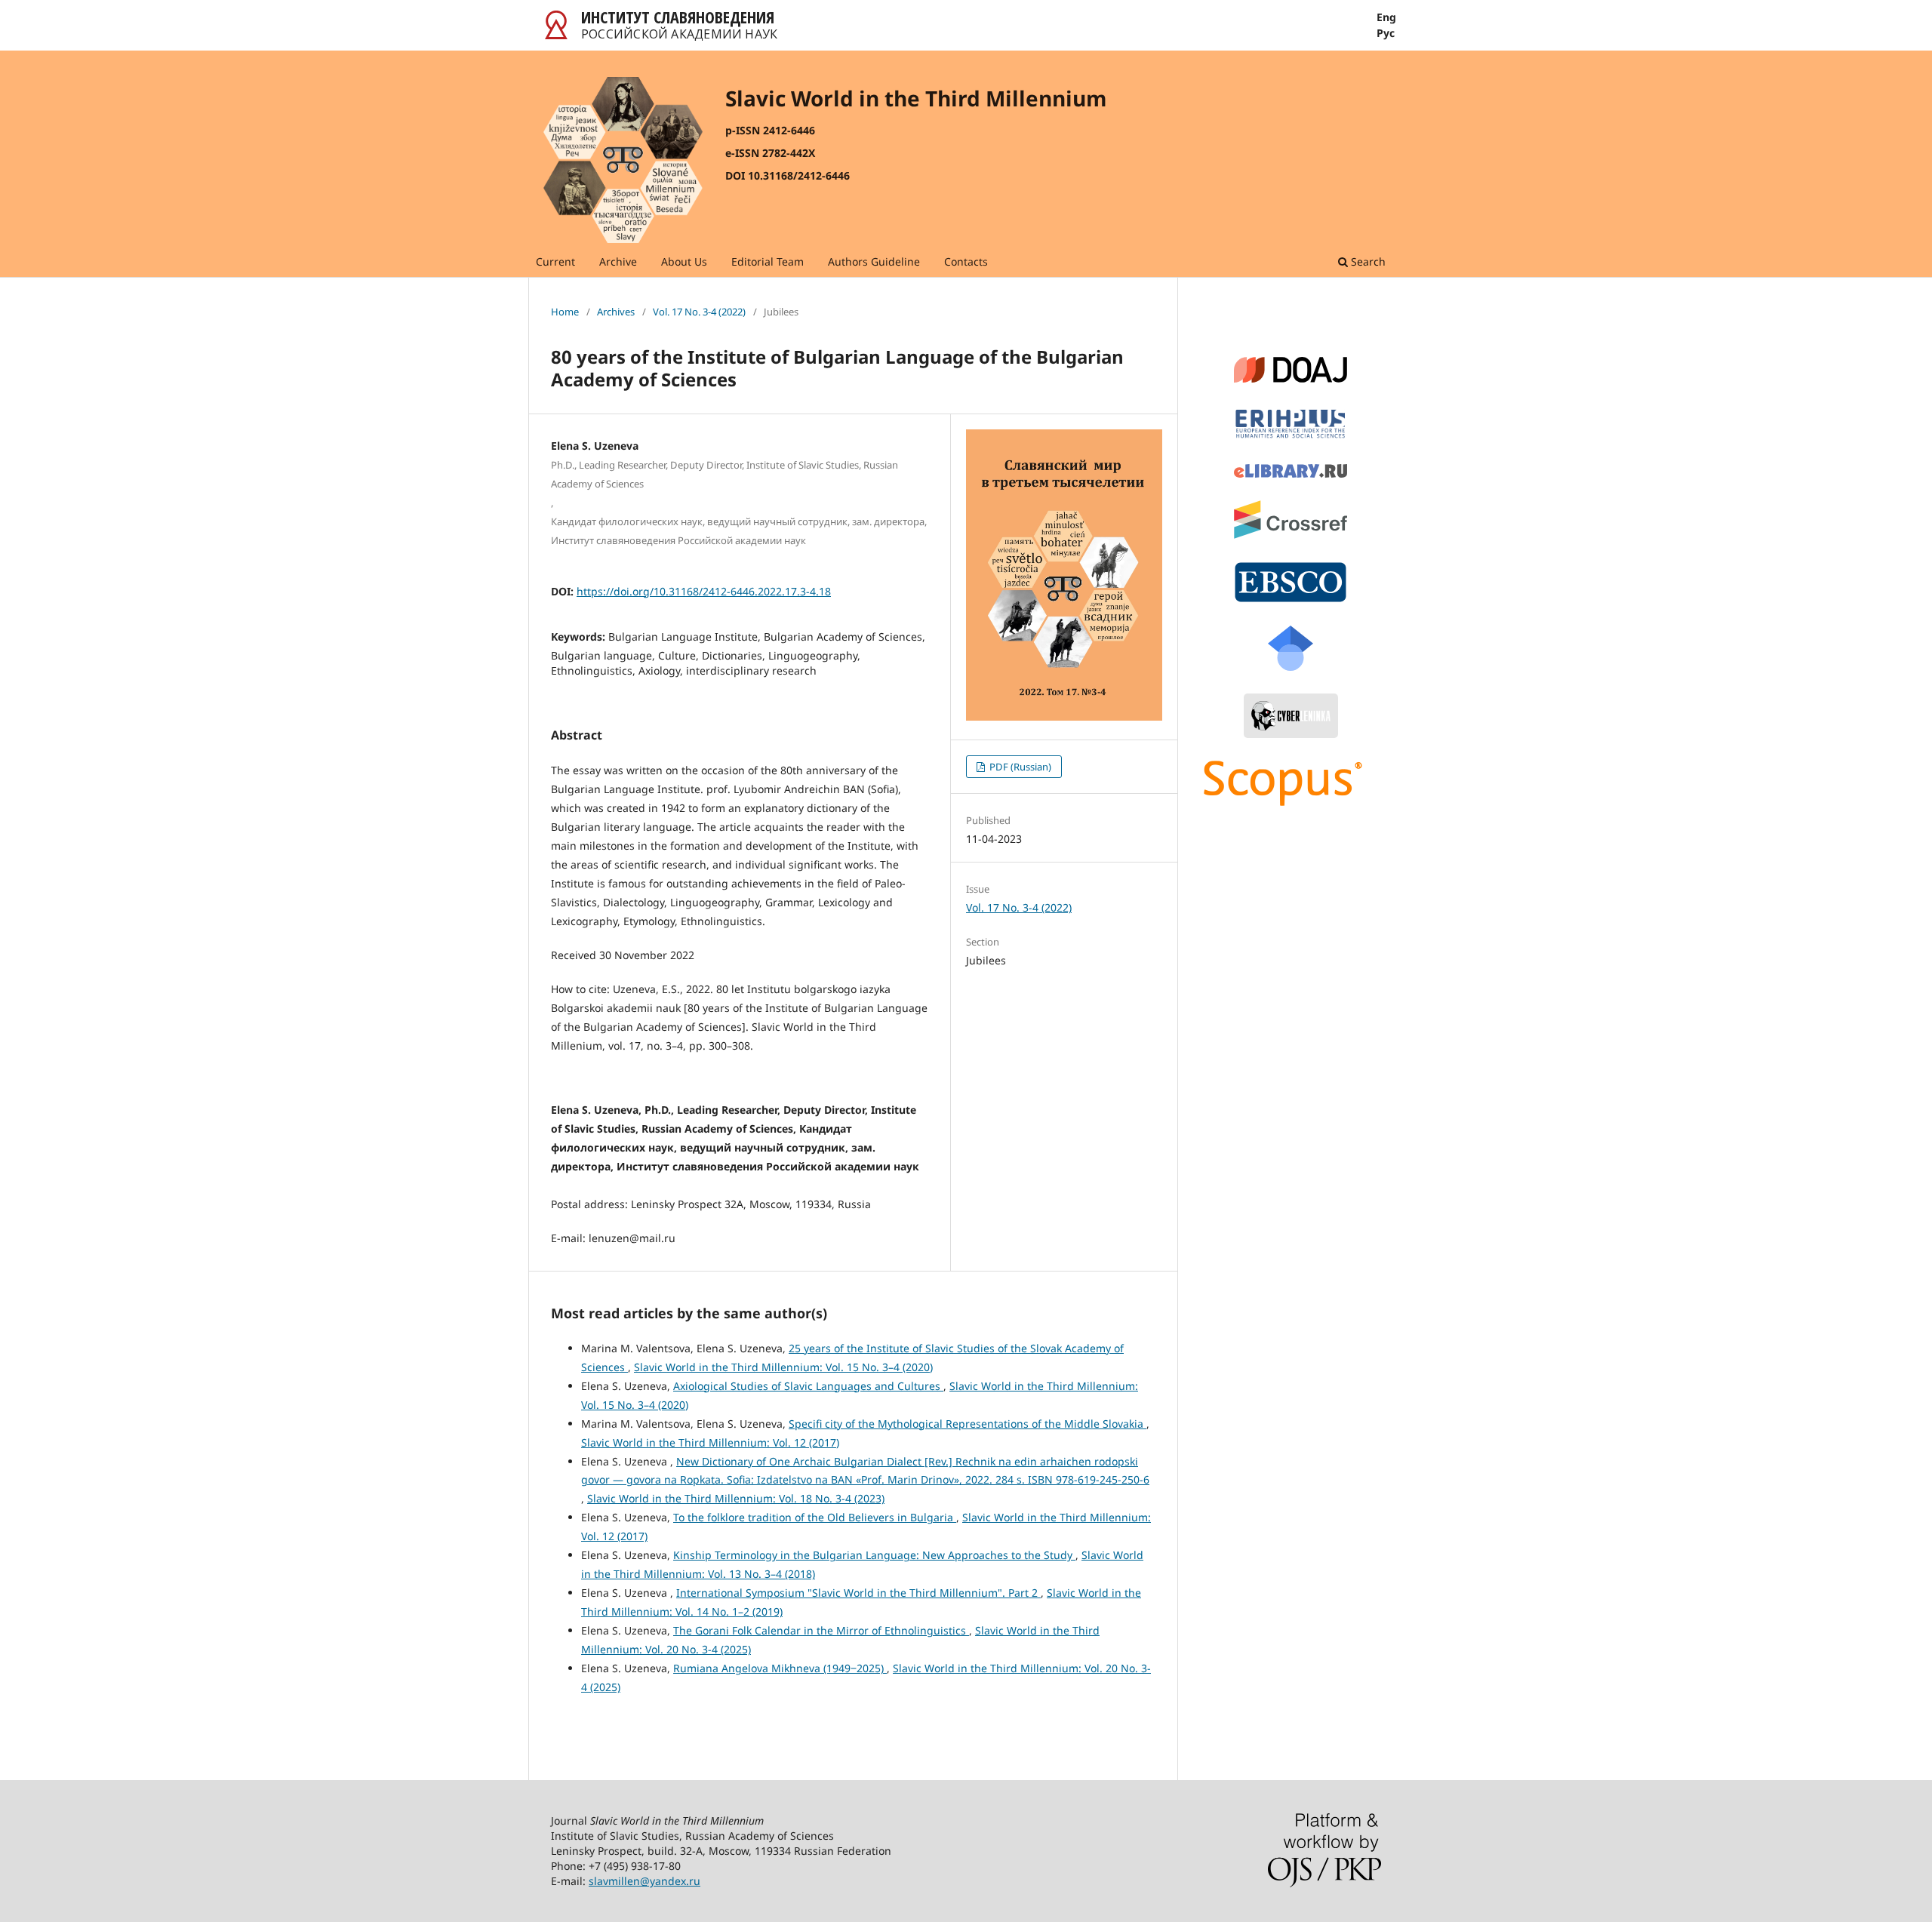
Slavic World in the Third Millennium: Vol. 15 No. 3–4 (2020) (783, 1367)
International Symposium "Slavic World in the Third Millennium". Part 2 (858, 1593)
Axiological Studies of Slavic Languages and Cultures (808, 1386)
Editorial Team (768, 261)
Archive (618, 261)
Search (1367, 261)
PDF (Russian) (1019, 767)
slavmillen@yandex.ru (645, 1881)
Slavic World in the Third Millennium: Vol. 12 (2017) (710, 1442)
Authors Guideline (874, 261)
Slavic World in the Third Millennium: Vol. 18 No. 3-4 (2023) (736, 1498)
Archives (616, 312)
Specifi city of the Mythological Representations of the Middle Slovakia (968, 1424)
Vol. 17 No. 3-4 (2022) (699, 312)
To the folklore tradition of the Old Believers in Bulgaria (815, 1517)
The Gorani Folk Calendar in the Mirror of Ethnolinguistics (821, 1630)
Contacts (966, 261)
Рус (1386, 33)
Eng (1386, 17)
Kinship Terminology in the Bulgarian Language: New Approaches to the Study (874, 1555)
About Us (684, 261)
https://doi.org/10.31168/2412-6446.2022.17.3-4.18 (704, 591)
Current (555, 261)
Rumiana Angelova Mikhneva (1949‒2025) (780, 1668)
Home (565, 312)
